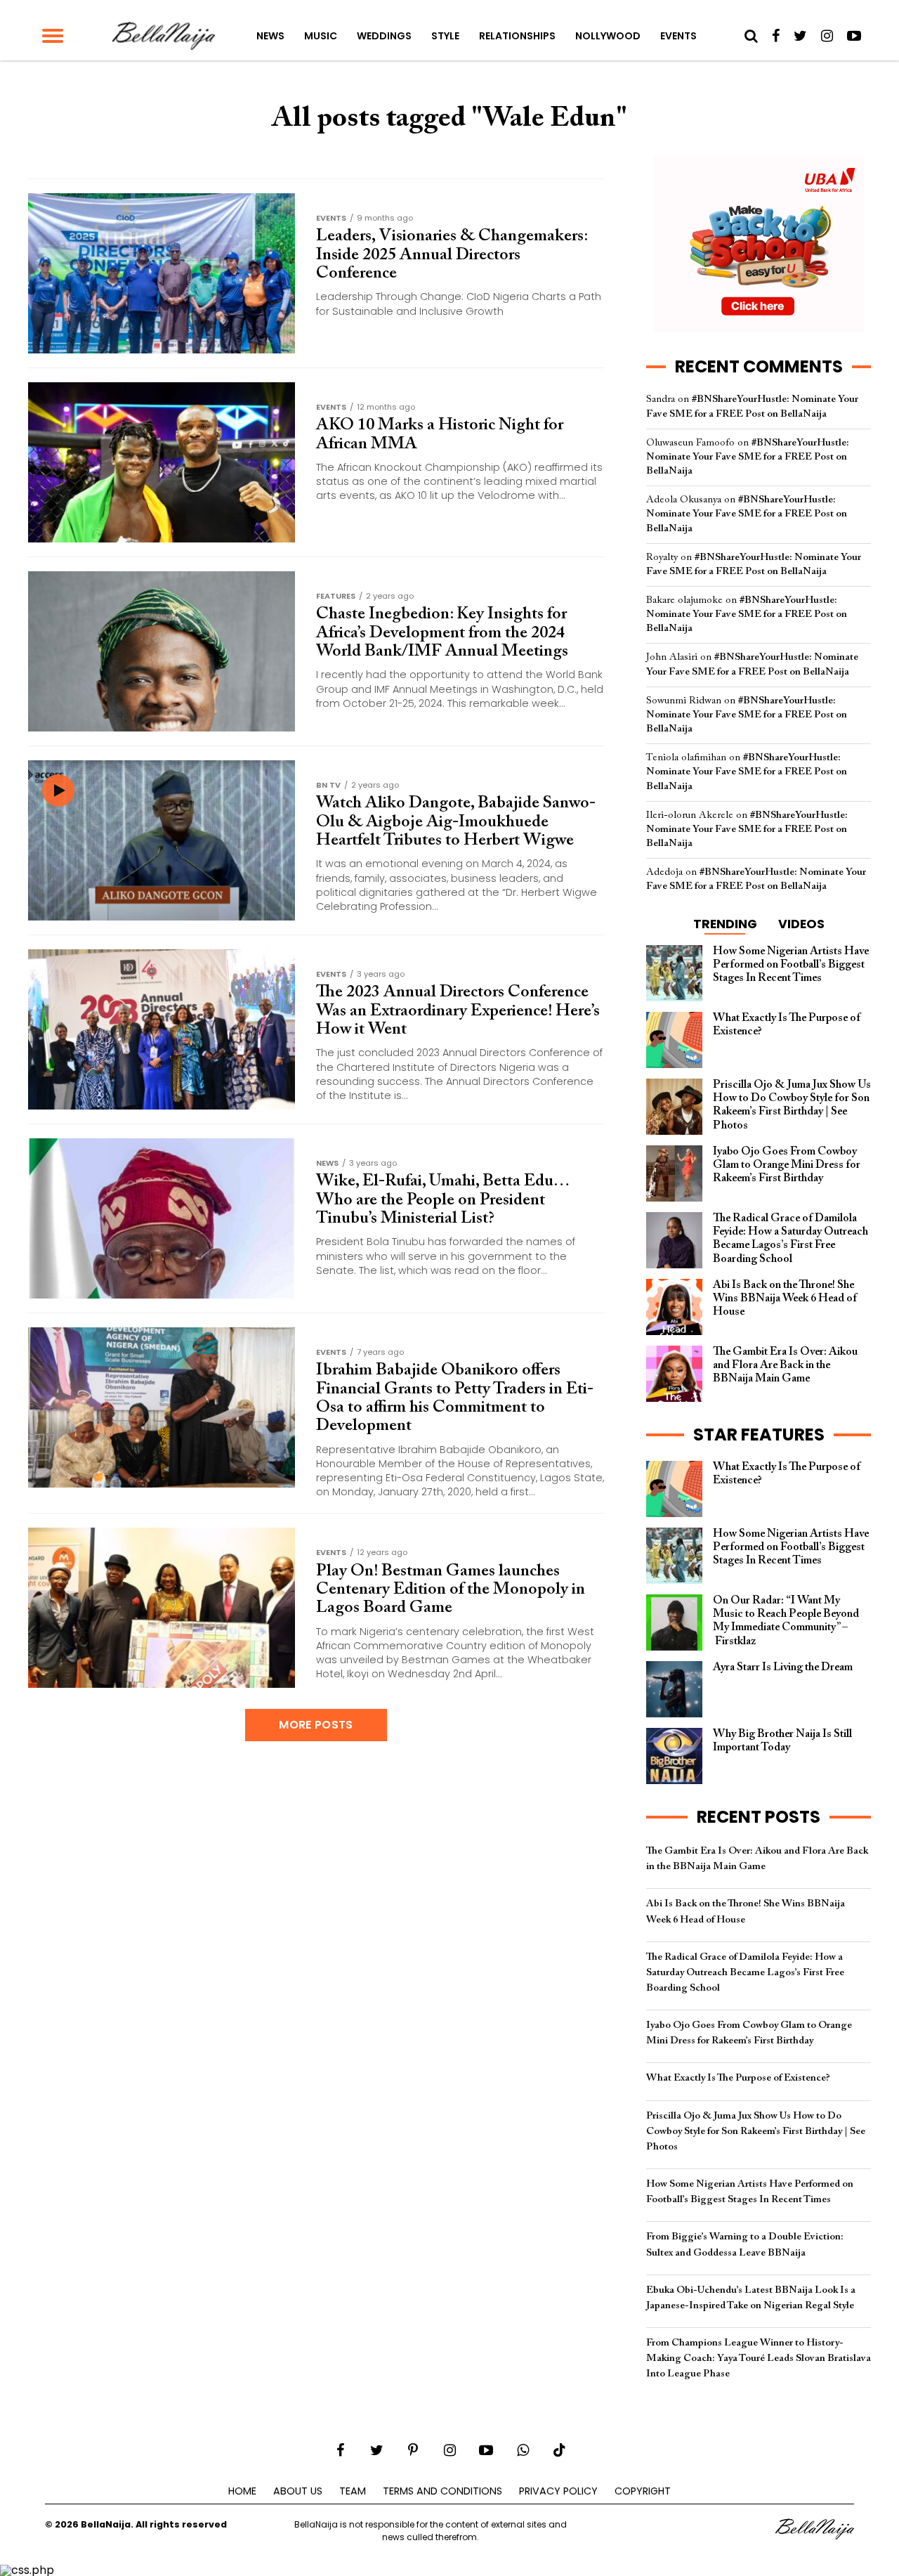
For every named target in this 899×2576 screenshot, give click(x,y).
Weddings (384, 36)
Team (353, 2491)
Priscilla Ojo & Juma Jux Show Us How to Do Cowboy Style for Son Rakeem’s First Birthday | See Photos (756, 2132)
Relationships (517, 36)
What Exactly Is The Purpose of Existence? (738, 2078)
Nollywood (608, 36)
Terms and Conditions (442, 2491)
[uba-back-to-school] (759, 329)
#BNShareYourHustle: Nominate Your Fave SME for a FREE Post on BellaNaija (748, 457)
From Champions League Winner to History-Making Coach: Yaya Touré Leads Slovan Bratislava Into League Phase (759, 2359)
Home (242, 2491)
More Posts (316, 1725)
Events (678, 36)
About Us (298, 2491)
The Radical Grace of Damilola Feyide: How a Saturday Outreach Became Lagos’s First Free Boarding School (745, 1973)
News (270, 36)
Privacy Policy (558, 2491)
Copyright (643, 2491)
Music (321, 36)
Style (445, 36)
